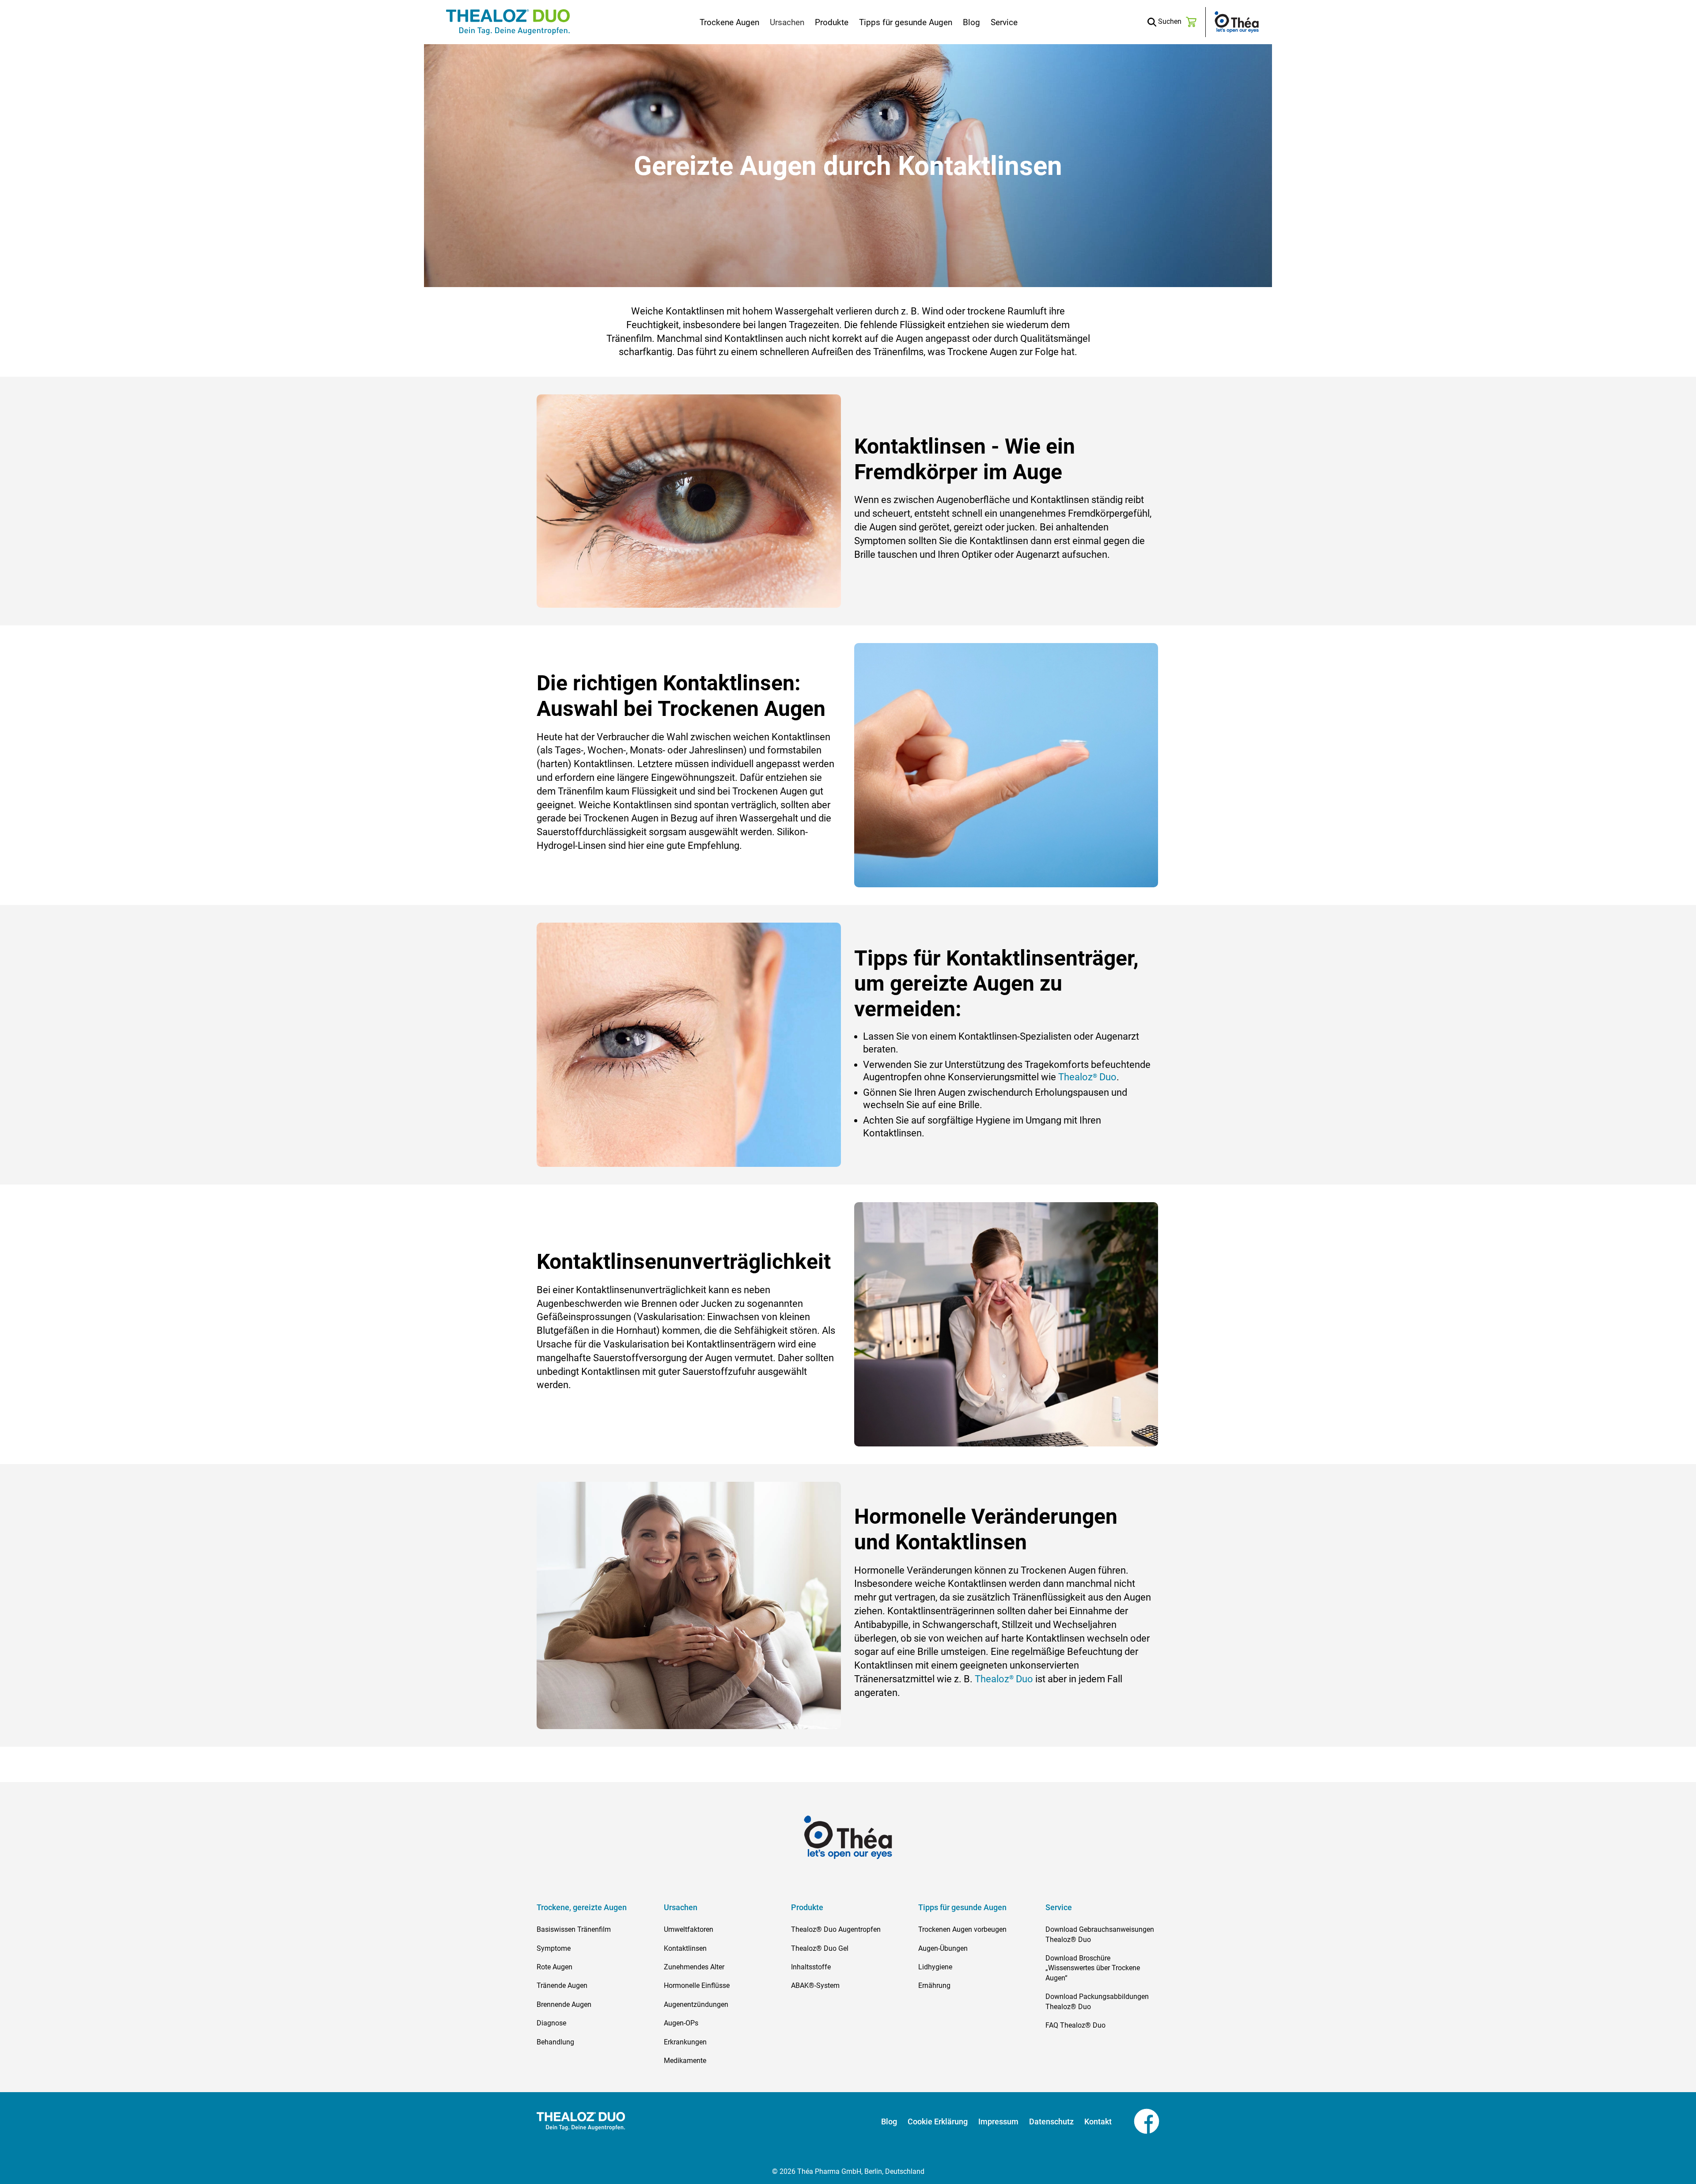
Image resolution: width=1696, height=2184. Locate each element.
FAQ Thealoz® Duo (1075, 2025)
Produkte (832, 22)
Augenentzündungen (696, 2004)
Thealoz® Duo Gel (820, 1948)
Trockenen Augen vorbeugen (962, 1929)
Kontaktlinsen (685, 1948)
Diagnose (551, 2023)
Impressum (998, 2122)
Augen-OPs (681, 2023)
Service (1004, 22)
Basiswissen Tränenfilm (574, 1929)
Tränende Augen (562, 1985)
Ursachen (787, 22)
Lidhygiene (935, 1967)
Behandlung (555, 2042)
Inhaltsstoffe (811, 1967)
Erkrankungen (685, 2042)
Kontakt (1098, 2122)
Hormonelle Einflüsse (697, 1985)
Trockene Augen (729, 22)
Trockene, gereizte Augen (582, 1908)
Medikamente (685, 2061)
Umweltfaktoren (689, 1929)
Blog (971, 22)
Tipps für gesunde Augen (906, 22)
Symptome (554, 1948)
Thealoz (992, 1679)
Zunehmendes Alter (694, 1967)
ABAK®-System (815, 1985)
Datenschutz (1051, 2122)
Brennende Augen (564, 2004)
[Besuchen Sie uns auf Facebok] (1136, 2121)
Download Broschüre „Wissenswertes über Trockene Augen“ (1093, 1968)
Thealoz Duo (1087, 1077)
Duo (1023, 1679)
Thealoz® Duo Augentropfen (836, 1929)
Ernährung (934, 1985)
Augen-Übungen (943, 1948)
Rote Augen (555, 1967)
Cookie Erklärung (938, 2122)
